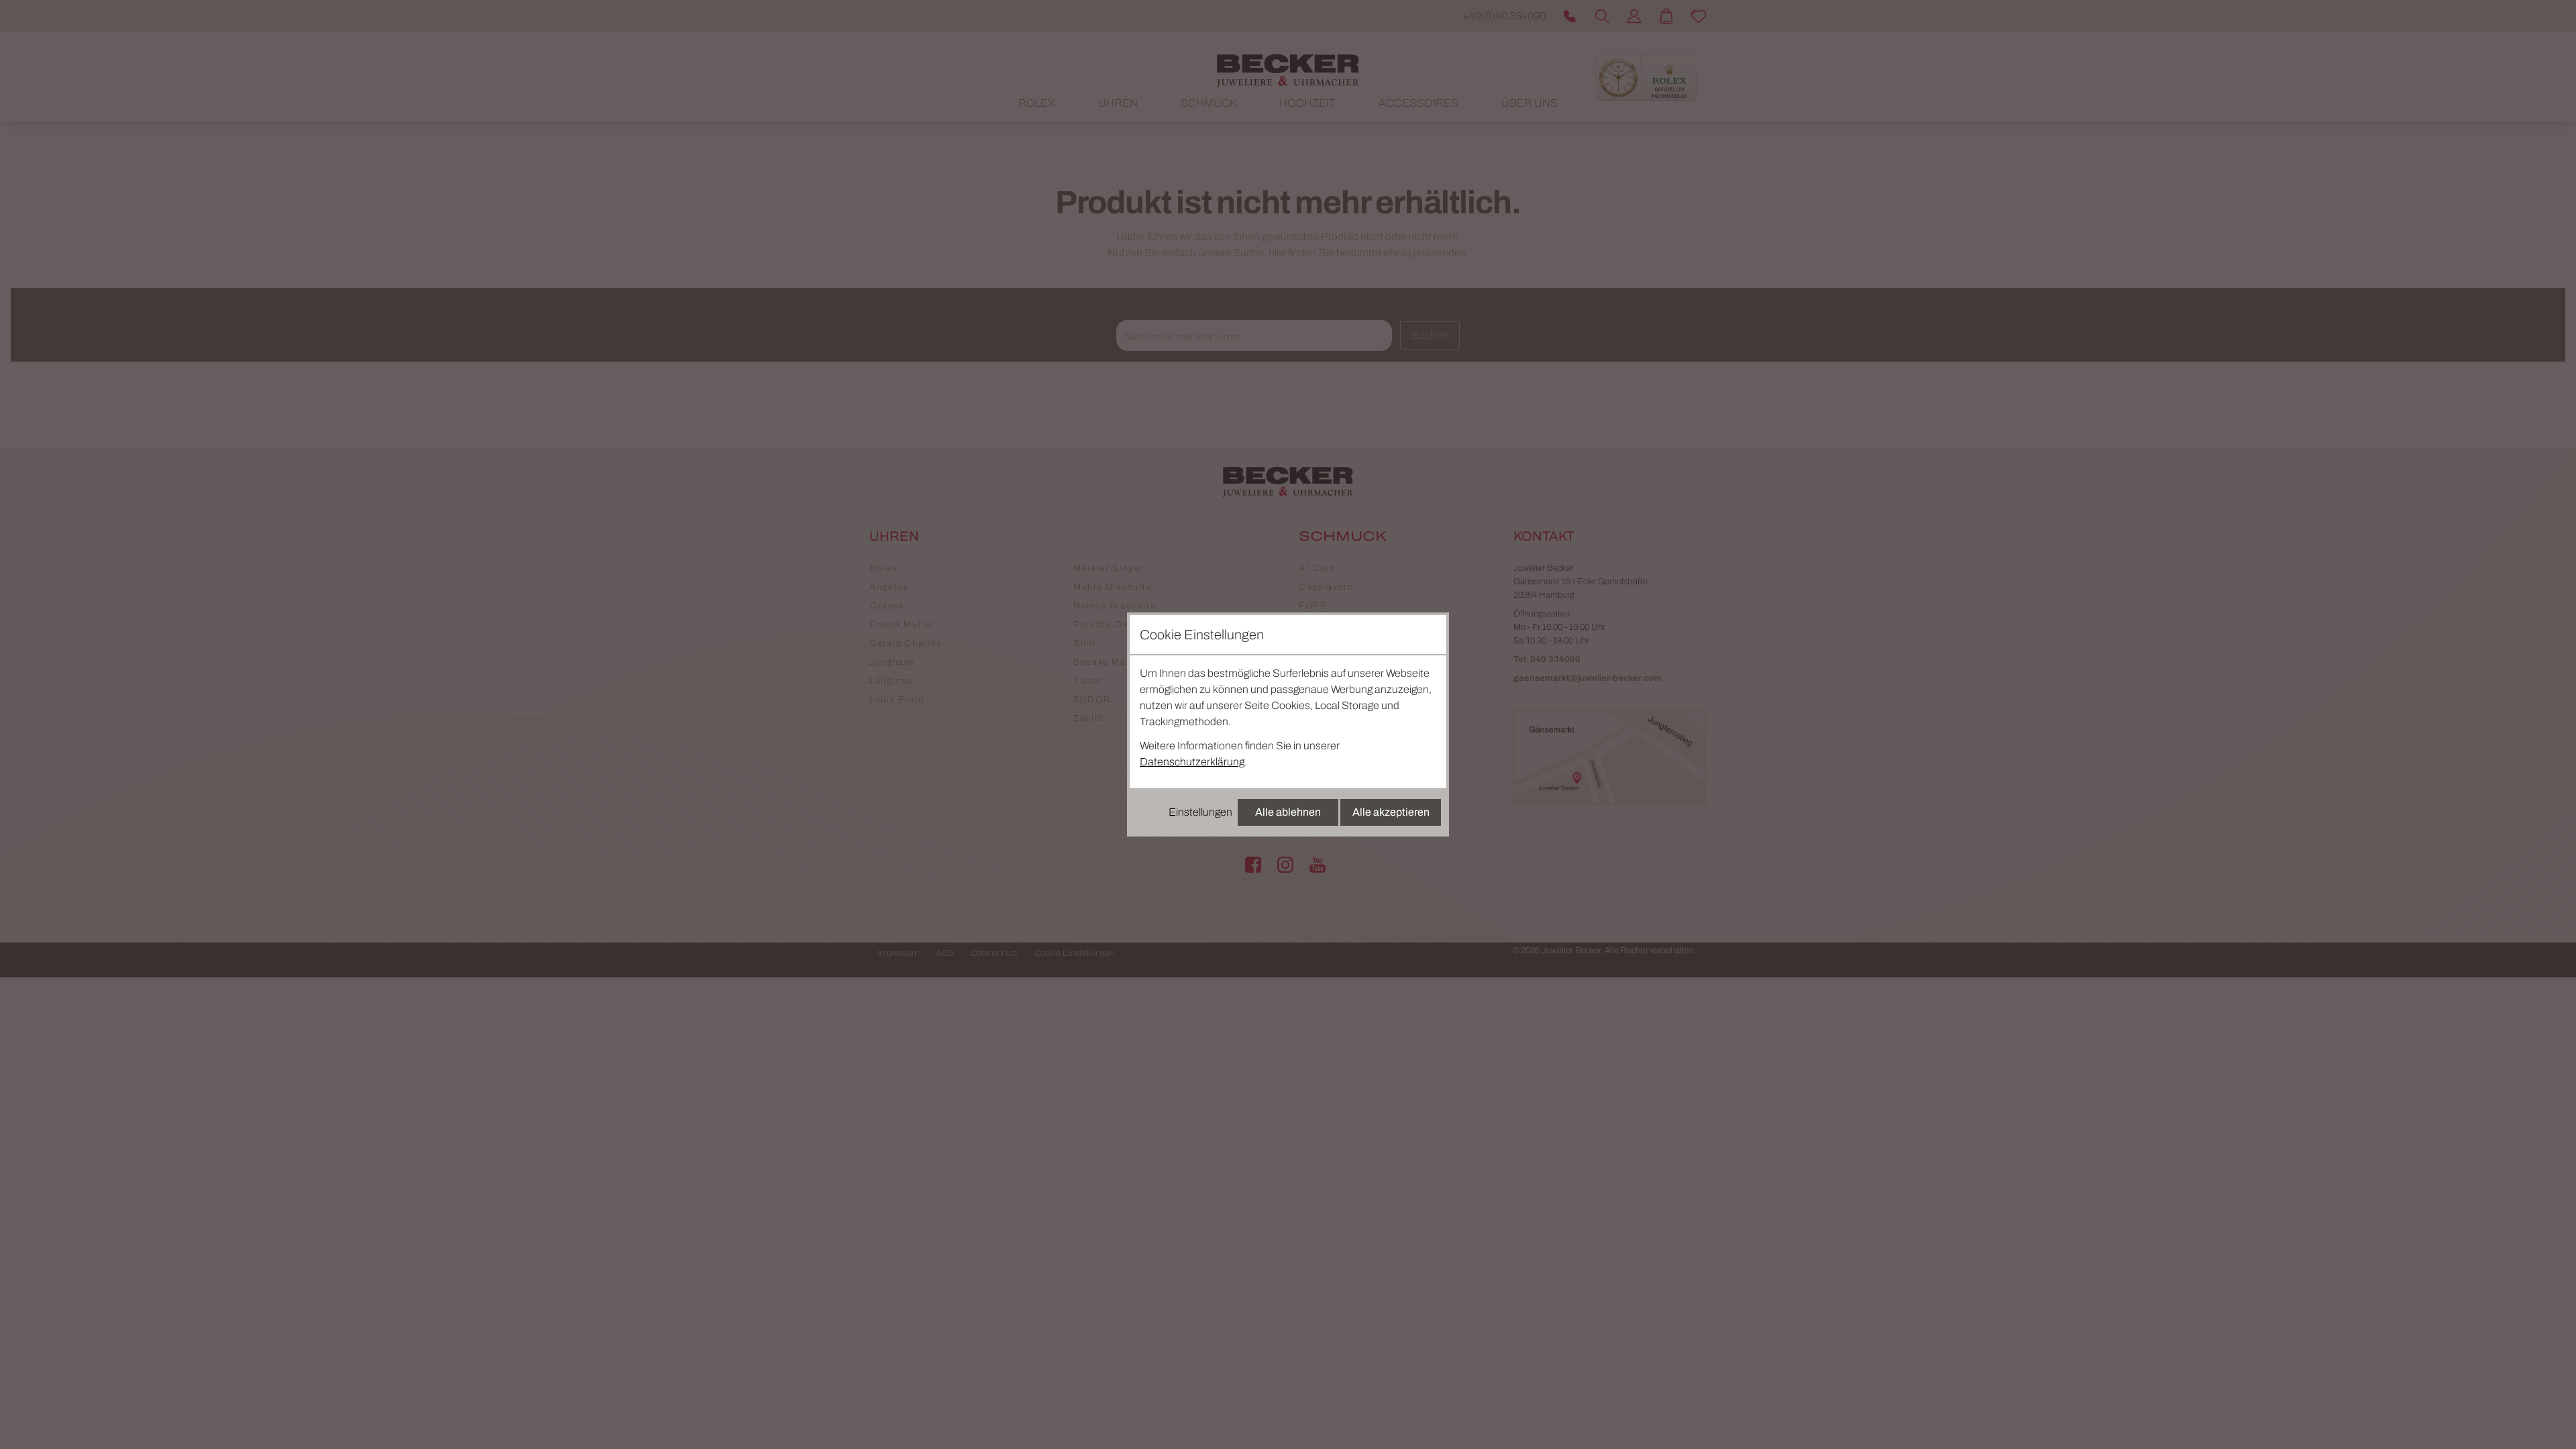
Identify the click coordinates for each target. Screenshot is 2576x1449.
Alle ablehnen (1288, 812)
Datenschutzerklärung (1192, 762)
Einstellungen (1200, 812)
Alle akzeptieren (1391, 812)
